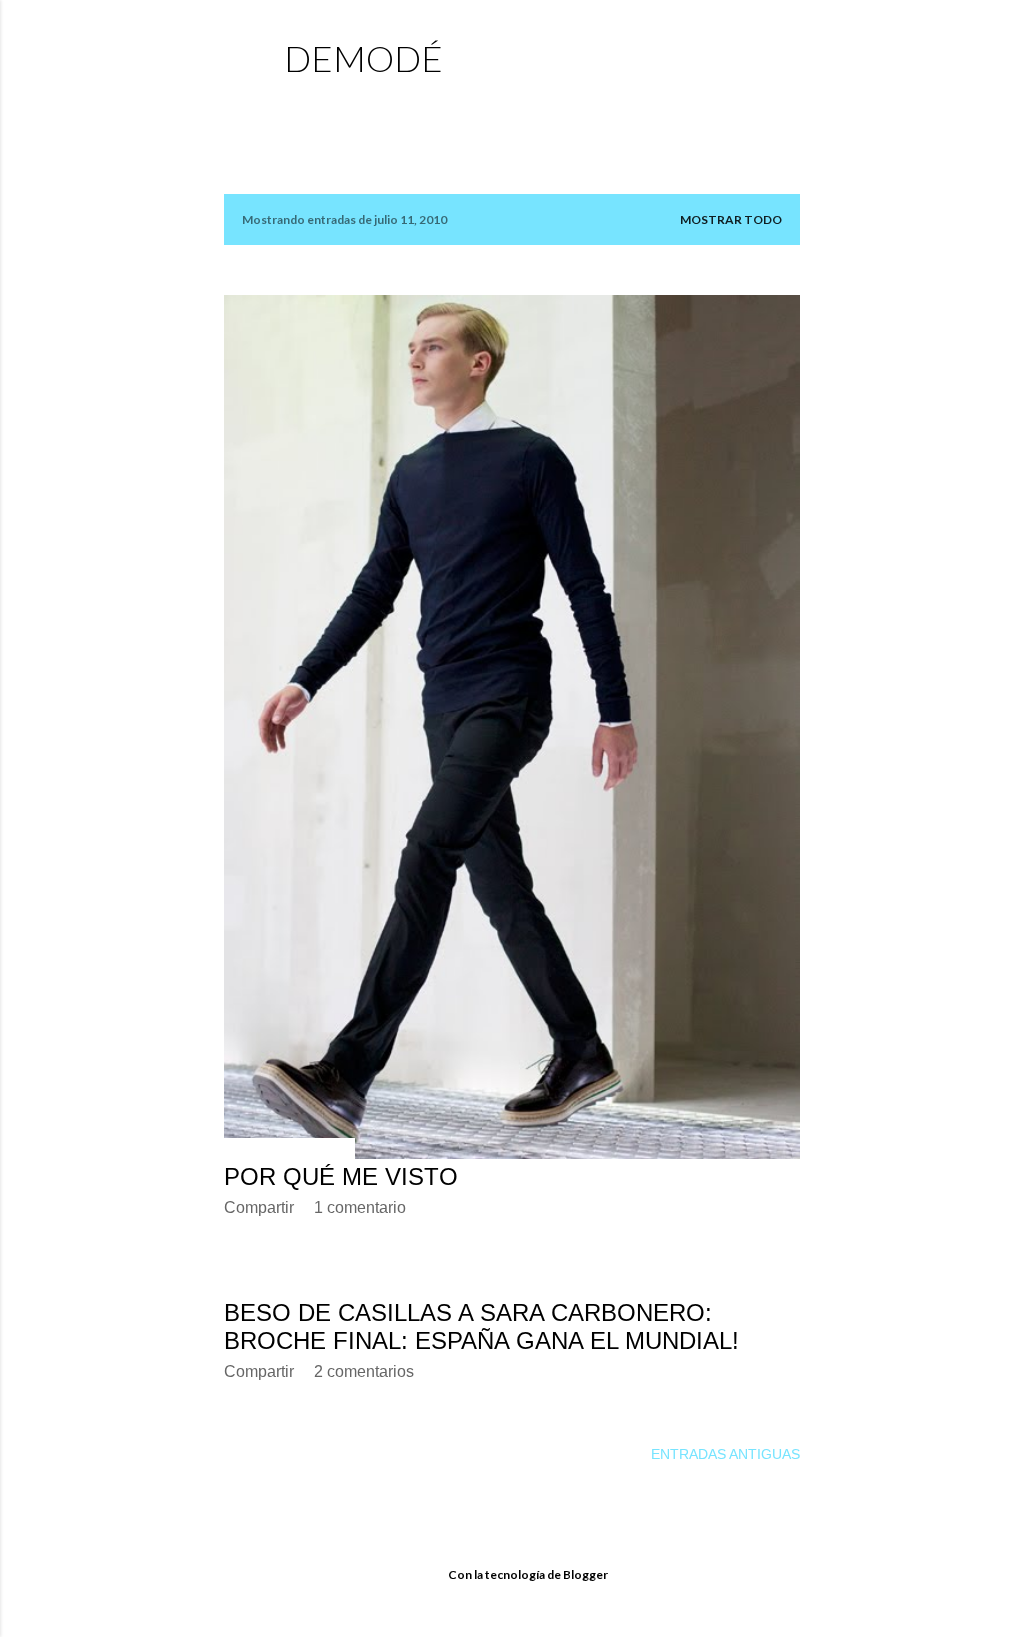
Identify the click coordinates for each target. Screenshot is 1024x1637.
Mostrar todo (731, 219)
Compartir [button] (259, 1207)
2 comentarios (364, 1371)
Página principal (355, 105)
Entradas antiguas (725, 1454)
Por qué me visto (341, 1176)
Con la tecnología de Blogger (528, 1574)
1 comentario (360, 1207)
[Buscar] (788, 55)
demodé (363, 58)
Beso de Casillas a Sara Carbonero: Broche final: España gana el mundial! (481, 1326)
